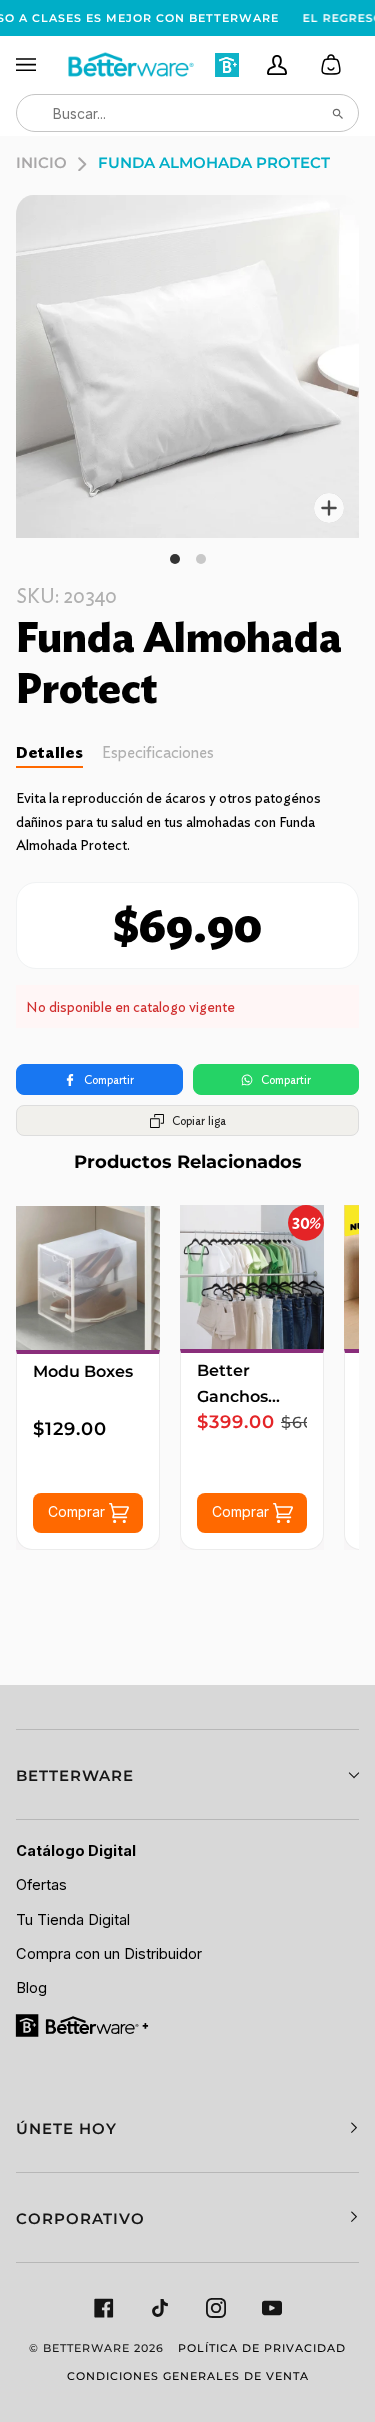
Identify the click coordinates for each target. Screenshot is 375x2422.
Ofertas (41, 1885)
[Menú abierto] (41, 65)
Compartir (109, 1079)
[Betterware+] (83, 2025)
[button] (187, 1774)
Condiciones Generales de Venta (188, 2376)
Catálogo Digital (76, 1851)
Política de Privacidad (262, 2348)
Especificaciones (158, 752)
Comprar (78, 1511)
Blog (31, 1988)
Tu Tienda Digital (73, 1920)
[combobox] (187, 113)
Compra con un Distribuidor (109, 1954)
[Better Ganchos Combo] (252, 1277)
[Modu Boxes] (88, 1278)
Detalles (49, 752)
